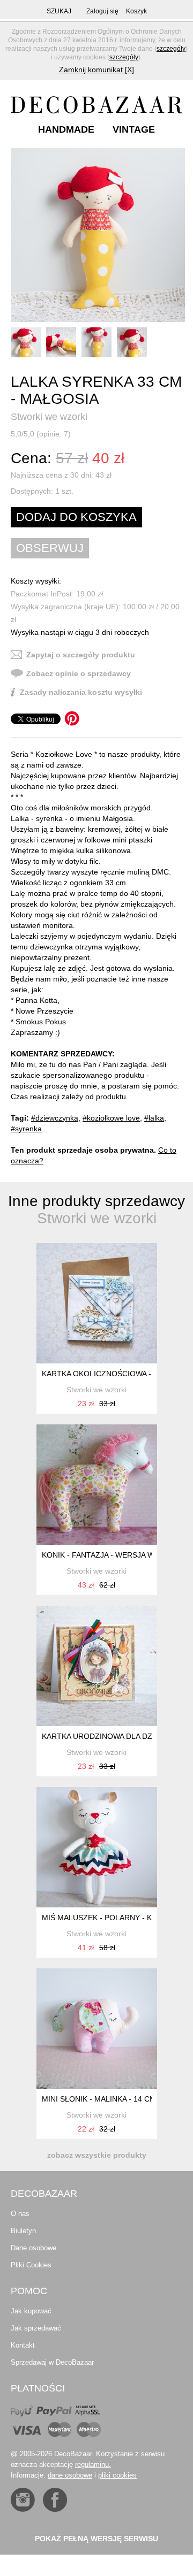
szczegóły (171, 49)
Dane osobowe (34, 2248)
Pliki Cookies (31, 2265)
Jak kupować (31, 2311)
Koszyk (136, 11)
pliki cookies (117, 2475)
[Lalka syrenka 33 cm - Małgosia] (98, 235)
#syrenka (26, 1129)
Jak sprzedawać (36, 2328)
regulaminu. (93, 2464)
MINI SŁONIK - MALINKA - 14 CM (99, 2099)
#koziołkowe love (111, 1118)
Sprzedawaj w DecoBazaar (52, 2362)
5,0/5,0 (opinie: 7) (41, 434)
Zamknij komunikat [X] (96, 70)
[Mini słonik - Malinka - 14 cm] (97, 2029)
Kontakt (23, 2345)
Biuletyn (23, 2231)
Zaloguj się (102, 11)
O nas (20, 2214)
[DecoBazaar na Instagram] (23, 2500)
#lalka (154, 1118)
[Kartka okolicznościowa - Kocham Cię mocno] (97, 1303)
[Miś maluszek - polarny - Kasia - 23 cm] (97, 1847)
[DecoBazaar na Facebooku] (55, 2500)
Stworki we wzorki (49, 417)
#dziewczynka (55, 1118)
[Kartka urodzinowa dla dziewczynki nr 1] (97, 1666)
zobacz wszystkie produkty (97, 2155)
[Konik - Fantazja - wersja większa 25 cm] (97, 1485)
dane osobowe (70, 2475)
